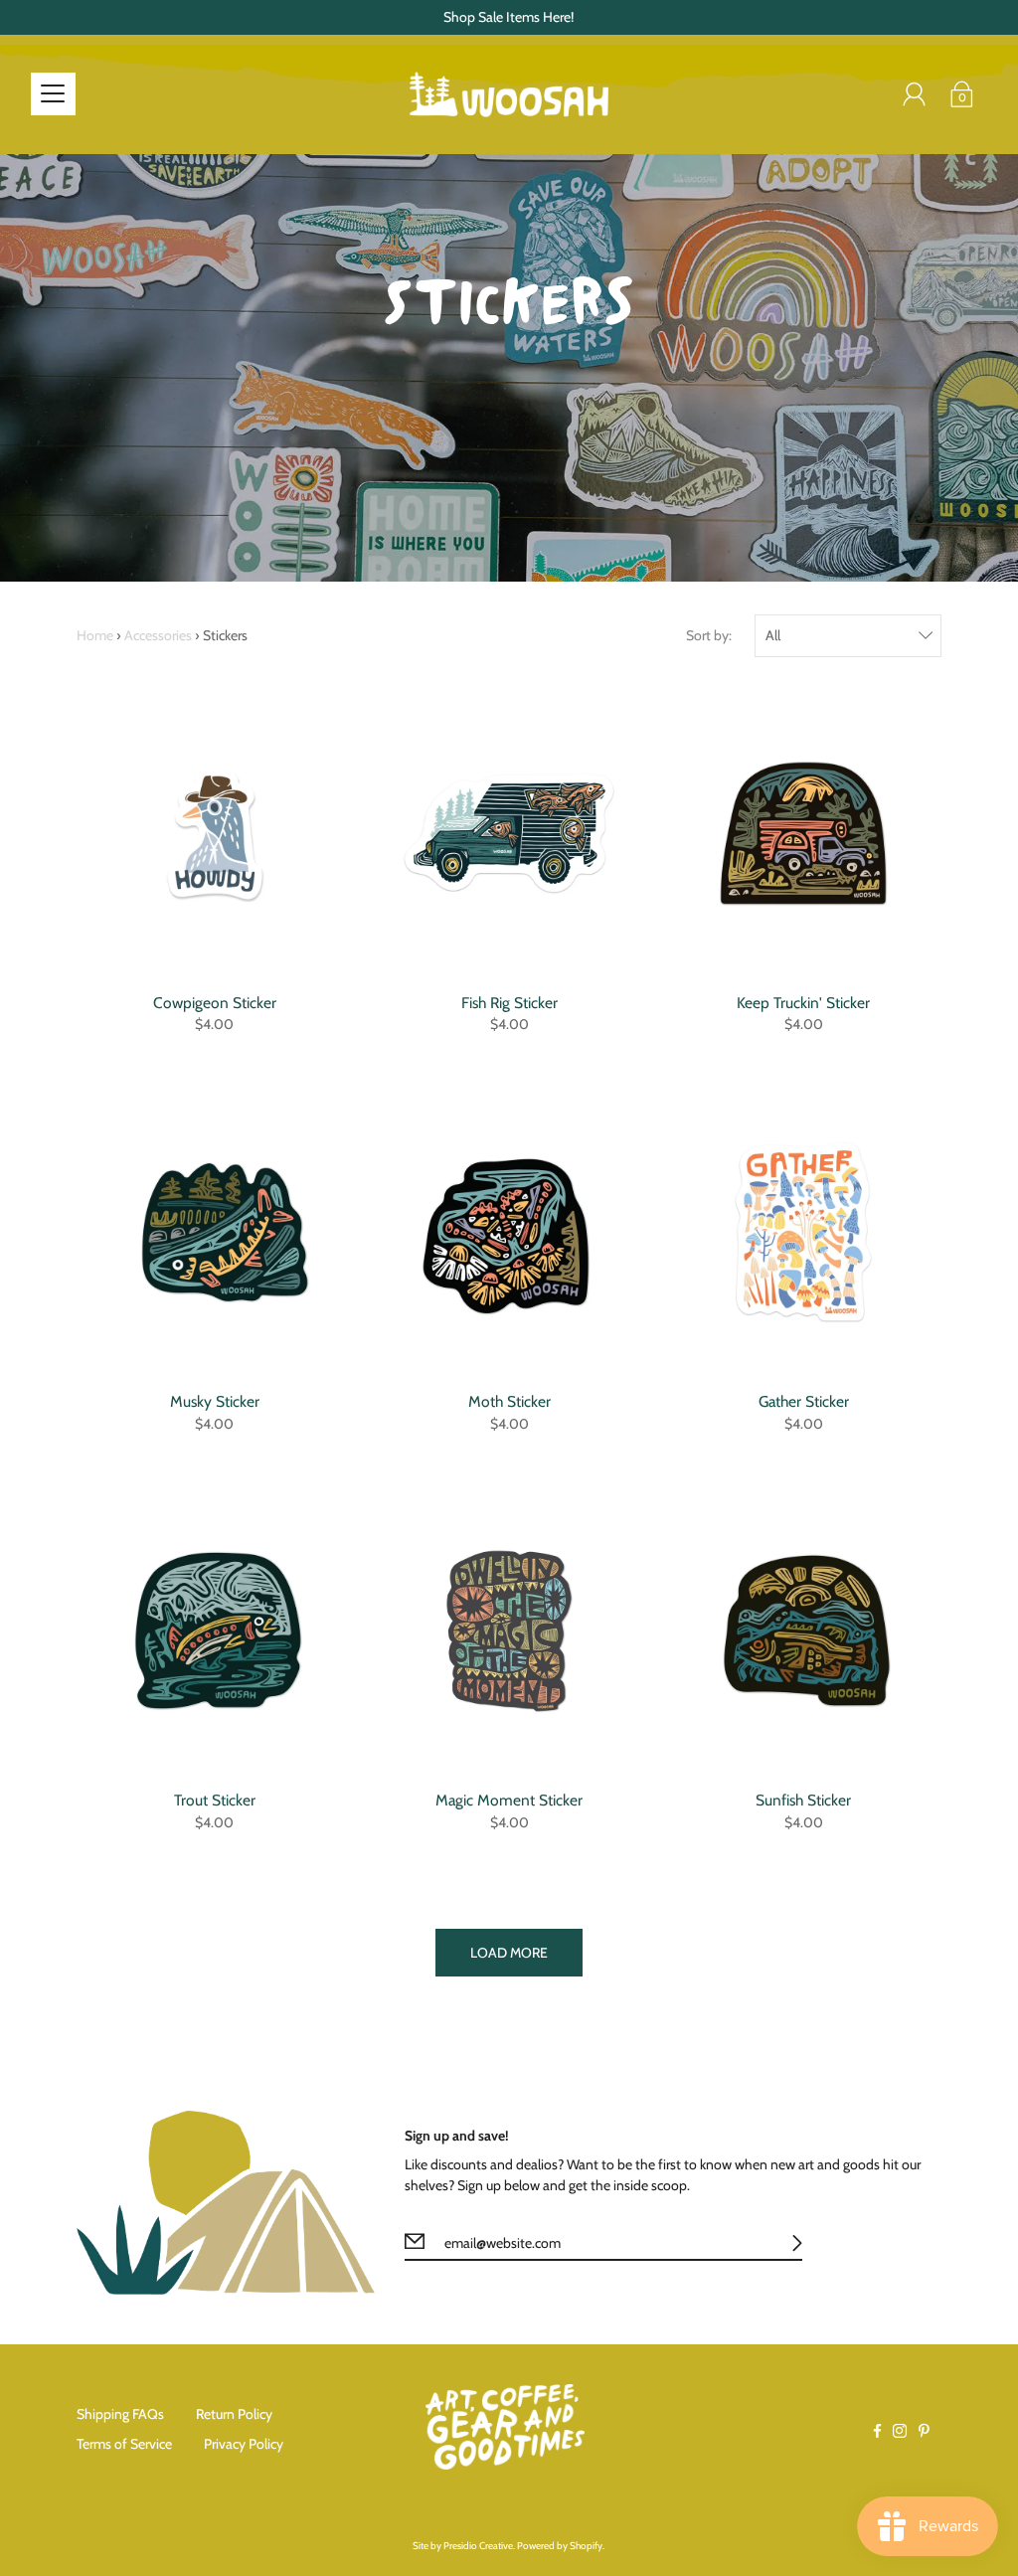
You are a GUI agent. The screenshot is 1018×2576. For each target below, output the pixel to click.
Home (95, 635)
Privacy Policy (244, 2444)
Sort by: (709, 635)
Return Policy (234, 2414)
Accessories (158, 635)
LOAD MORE (509, 1953)
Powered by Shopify (560, 2546)
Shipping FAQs (120, 2414)
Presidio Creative (478, 2546)
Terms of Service (124, 2444)
